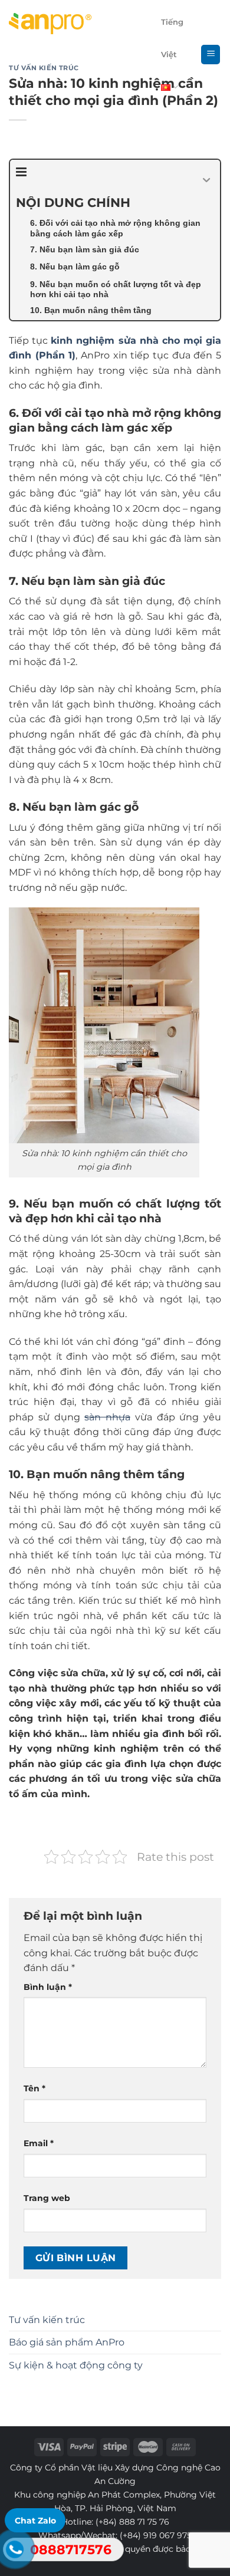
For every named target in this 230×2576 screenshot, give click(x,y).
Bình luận (48, 1987)
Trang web (47, 2198)
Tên (34, 2088)
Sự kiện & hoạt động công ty (76, 2365)
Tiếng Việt (172, 38)
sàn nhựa (107, 1417)
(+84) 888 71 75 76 (132, 2522)
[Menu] (211, 55)
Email (39, 2143)
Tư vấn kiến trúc (47, 2320)
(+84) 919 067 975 (156, 2535)
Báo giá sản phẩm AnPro (67, 2342)
